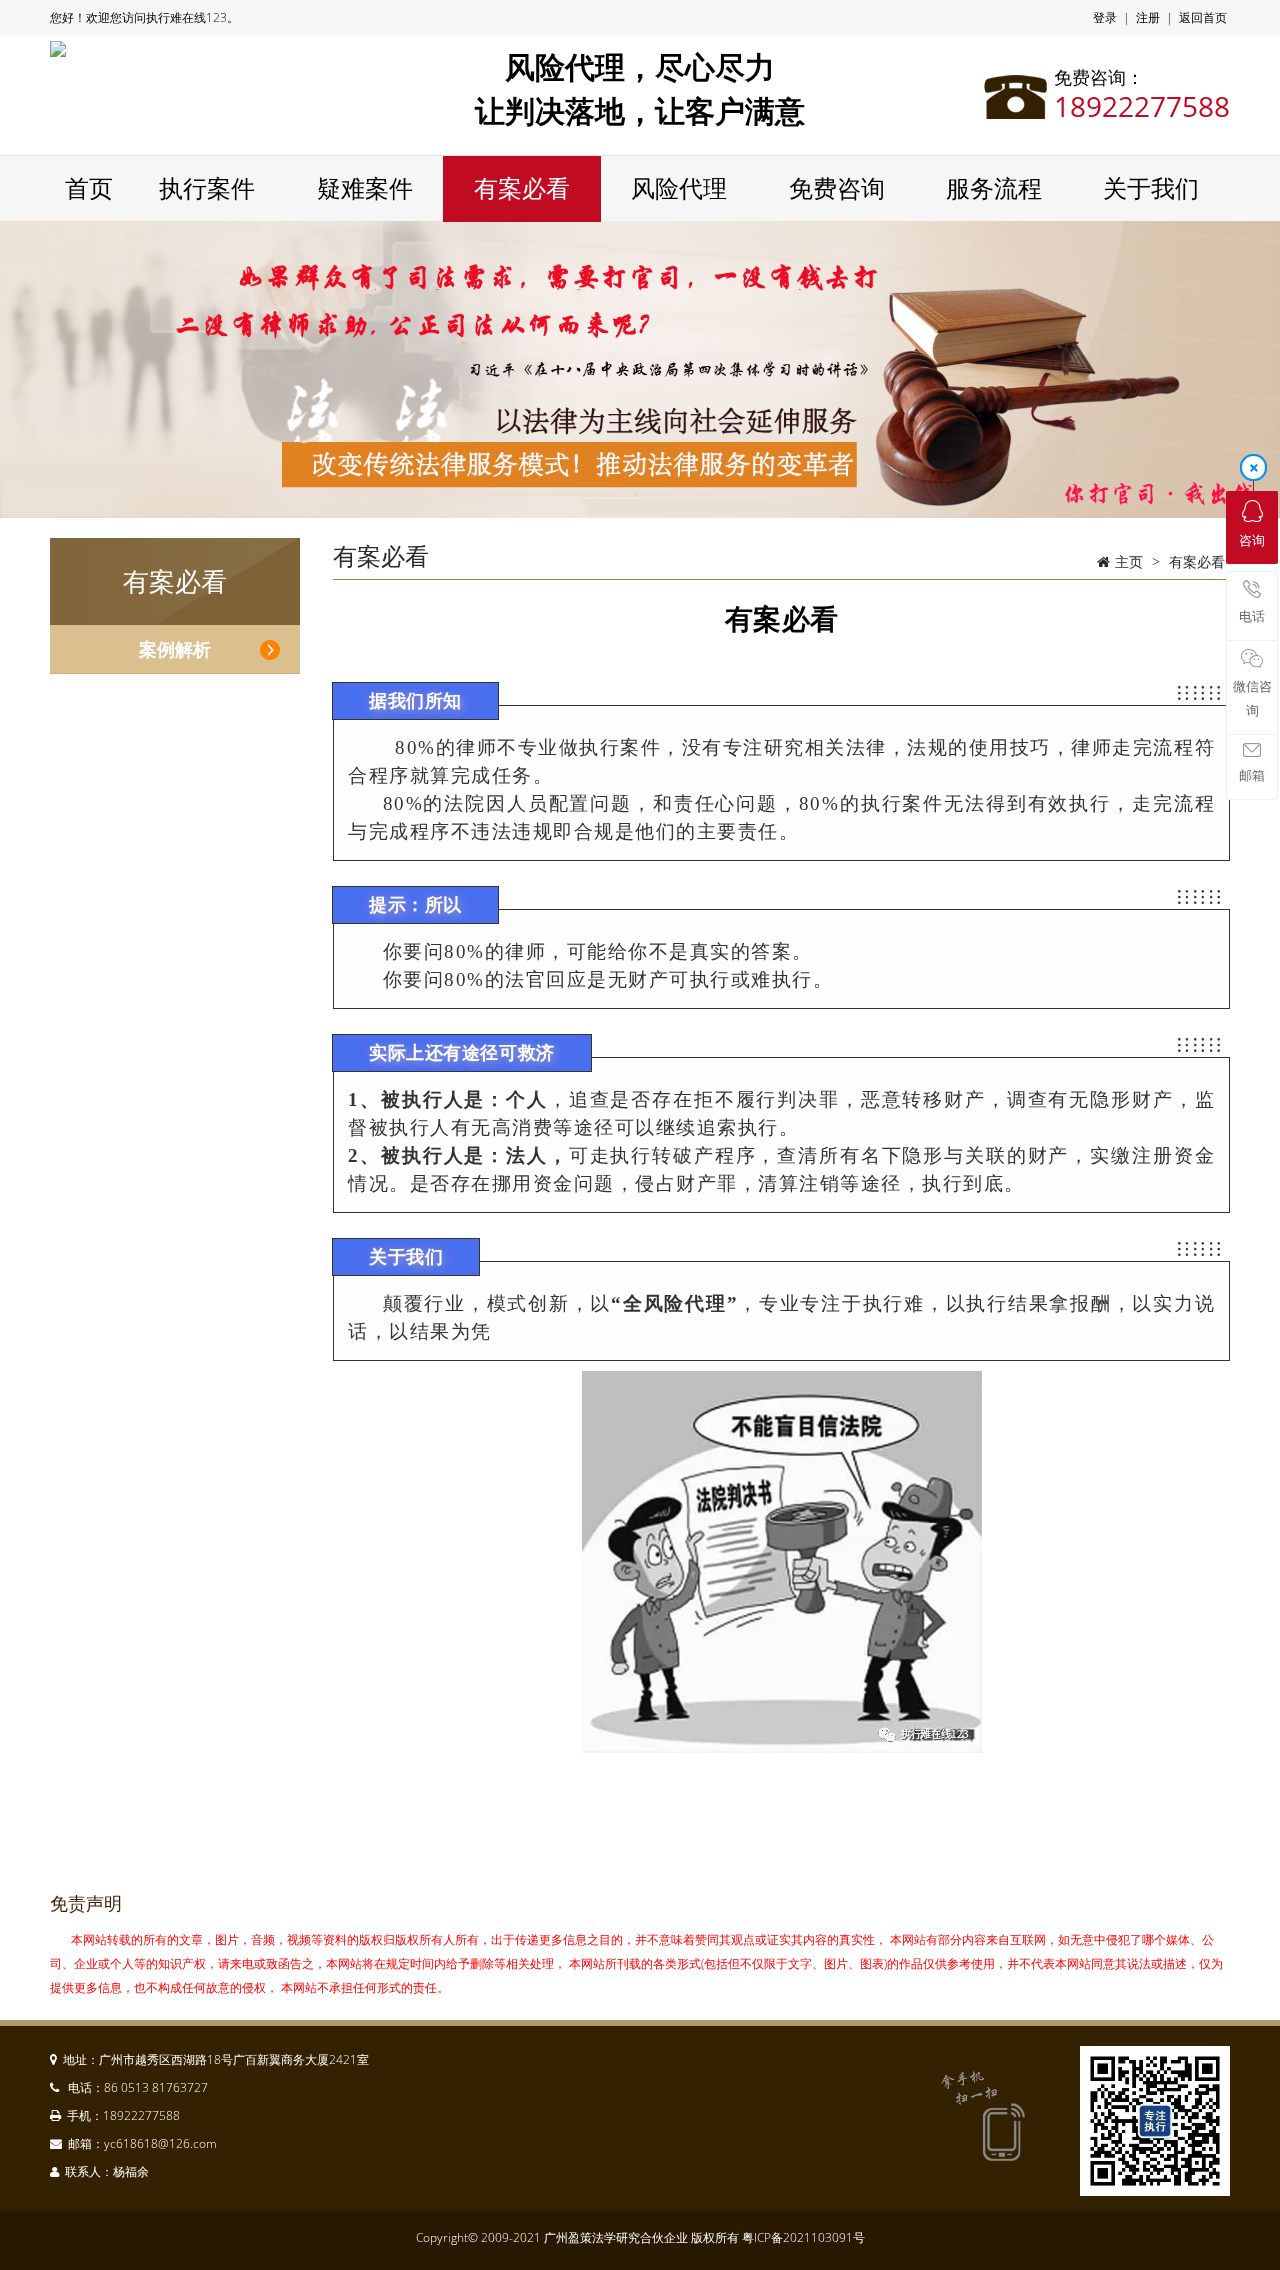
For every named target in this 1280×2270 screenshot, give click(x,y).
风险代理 (679, 189)
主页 (1129, 561)
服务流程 (994, 189)
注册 (1148, 17)
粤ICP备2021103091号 (803, 2237)
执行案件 (207, 189)
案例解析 (175, 649)
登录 (1105, 17)
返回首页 (1203, 17)
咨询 (1252, 540)
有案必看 (522, 189)
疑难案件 (365, 189)
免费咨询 (837, 189)
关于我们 (1151, 189)
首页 (89, 189)
